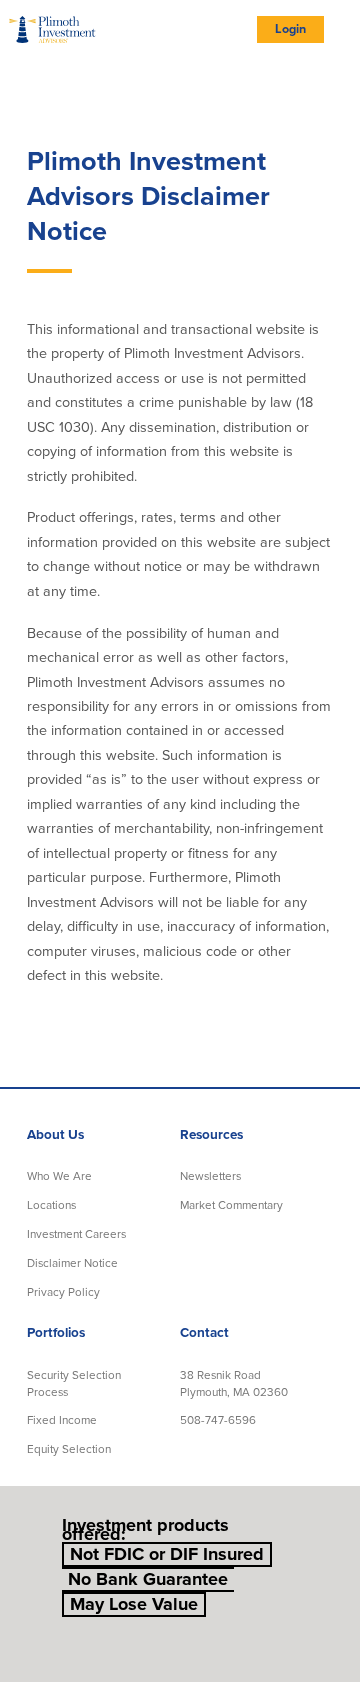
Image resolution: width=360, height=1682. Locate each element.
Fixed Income (62, 1420)
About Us (55, 1135)
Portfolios (56, 1333)
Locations (51, 1205)
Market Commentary (231, 1205)
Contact (204, 1333)
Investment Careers (76, 1234)
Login (290, 29)
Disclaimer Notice (72, 1263)
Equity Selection (69, 1449)
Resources (211, 1135)
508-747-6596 (218, 1420)
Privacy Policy (63, 1292)
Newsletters (210, 1176)
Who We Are (59, 1176)
